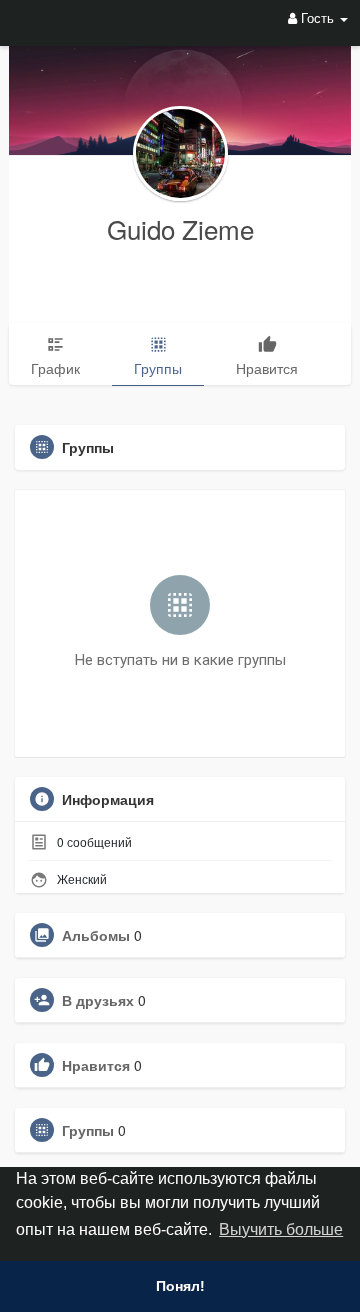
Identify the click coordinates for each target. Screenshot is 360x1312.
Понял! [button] (180, 1286)
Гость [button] (317, 17)
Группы (88, 1130)
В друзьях (98, 1000)
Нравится (96, 1065)
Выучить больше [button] (281, 1229)
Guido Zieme (180, 228)
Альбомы (96, 935)
